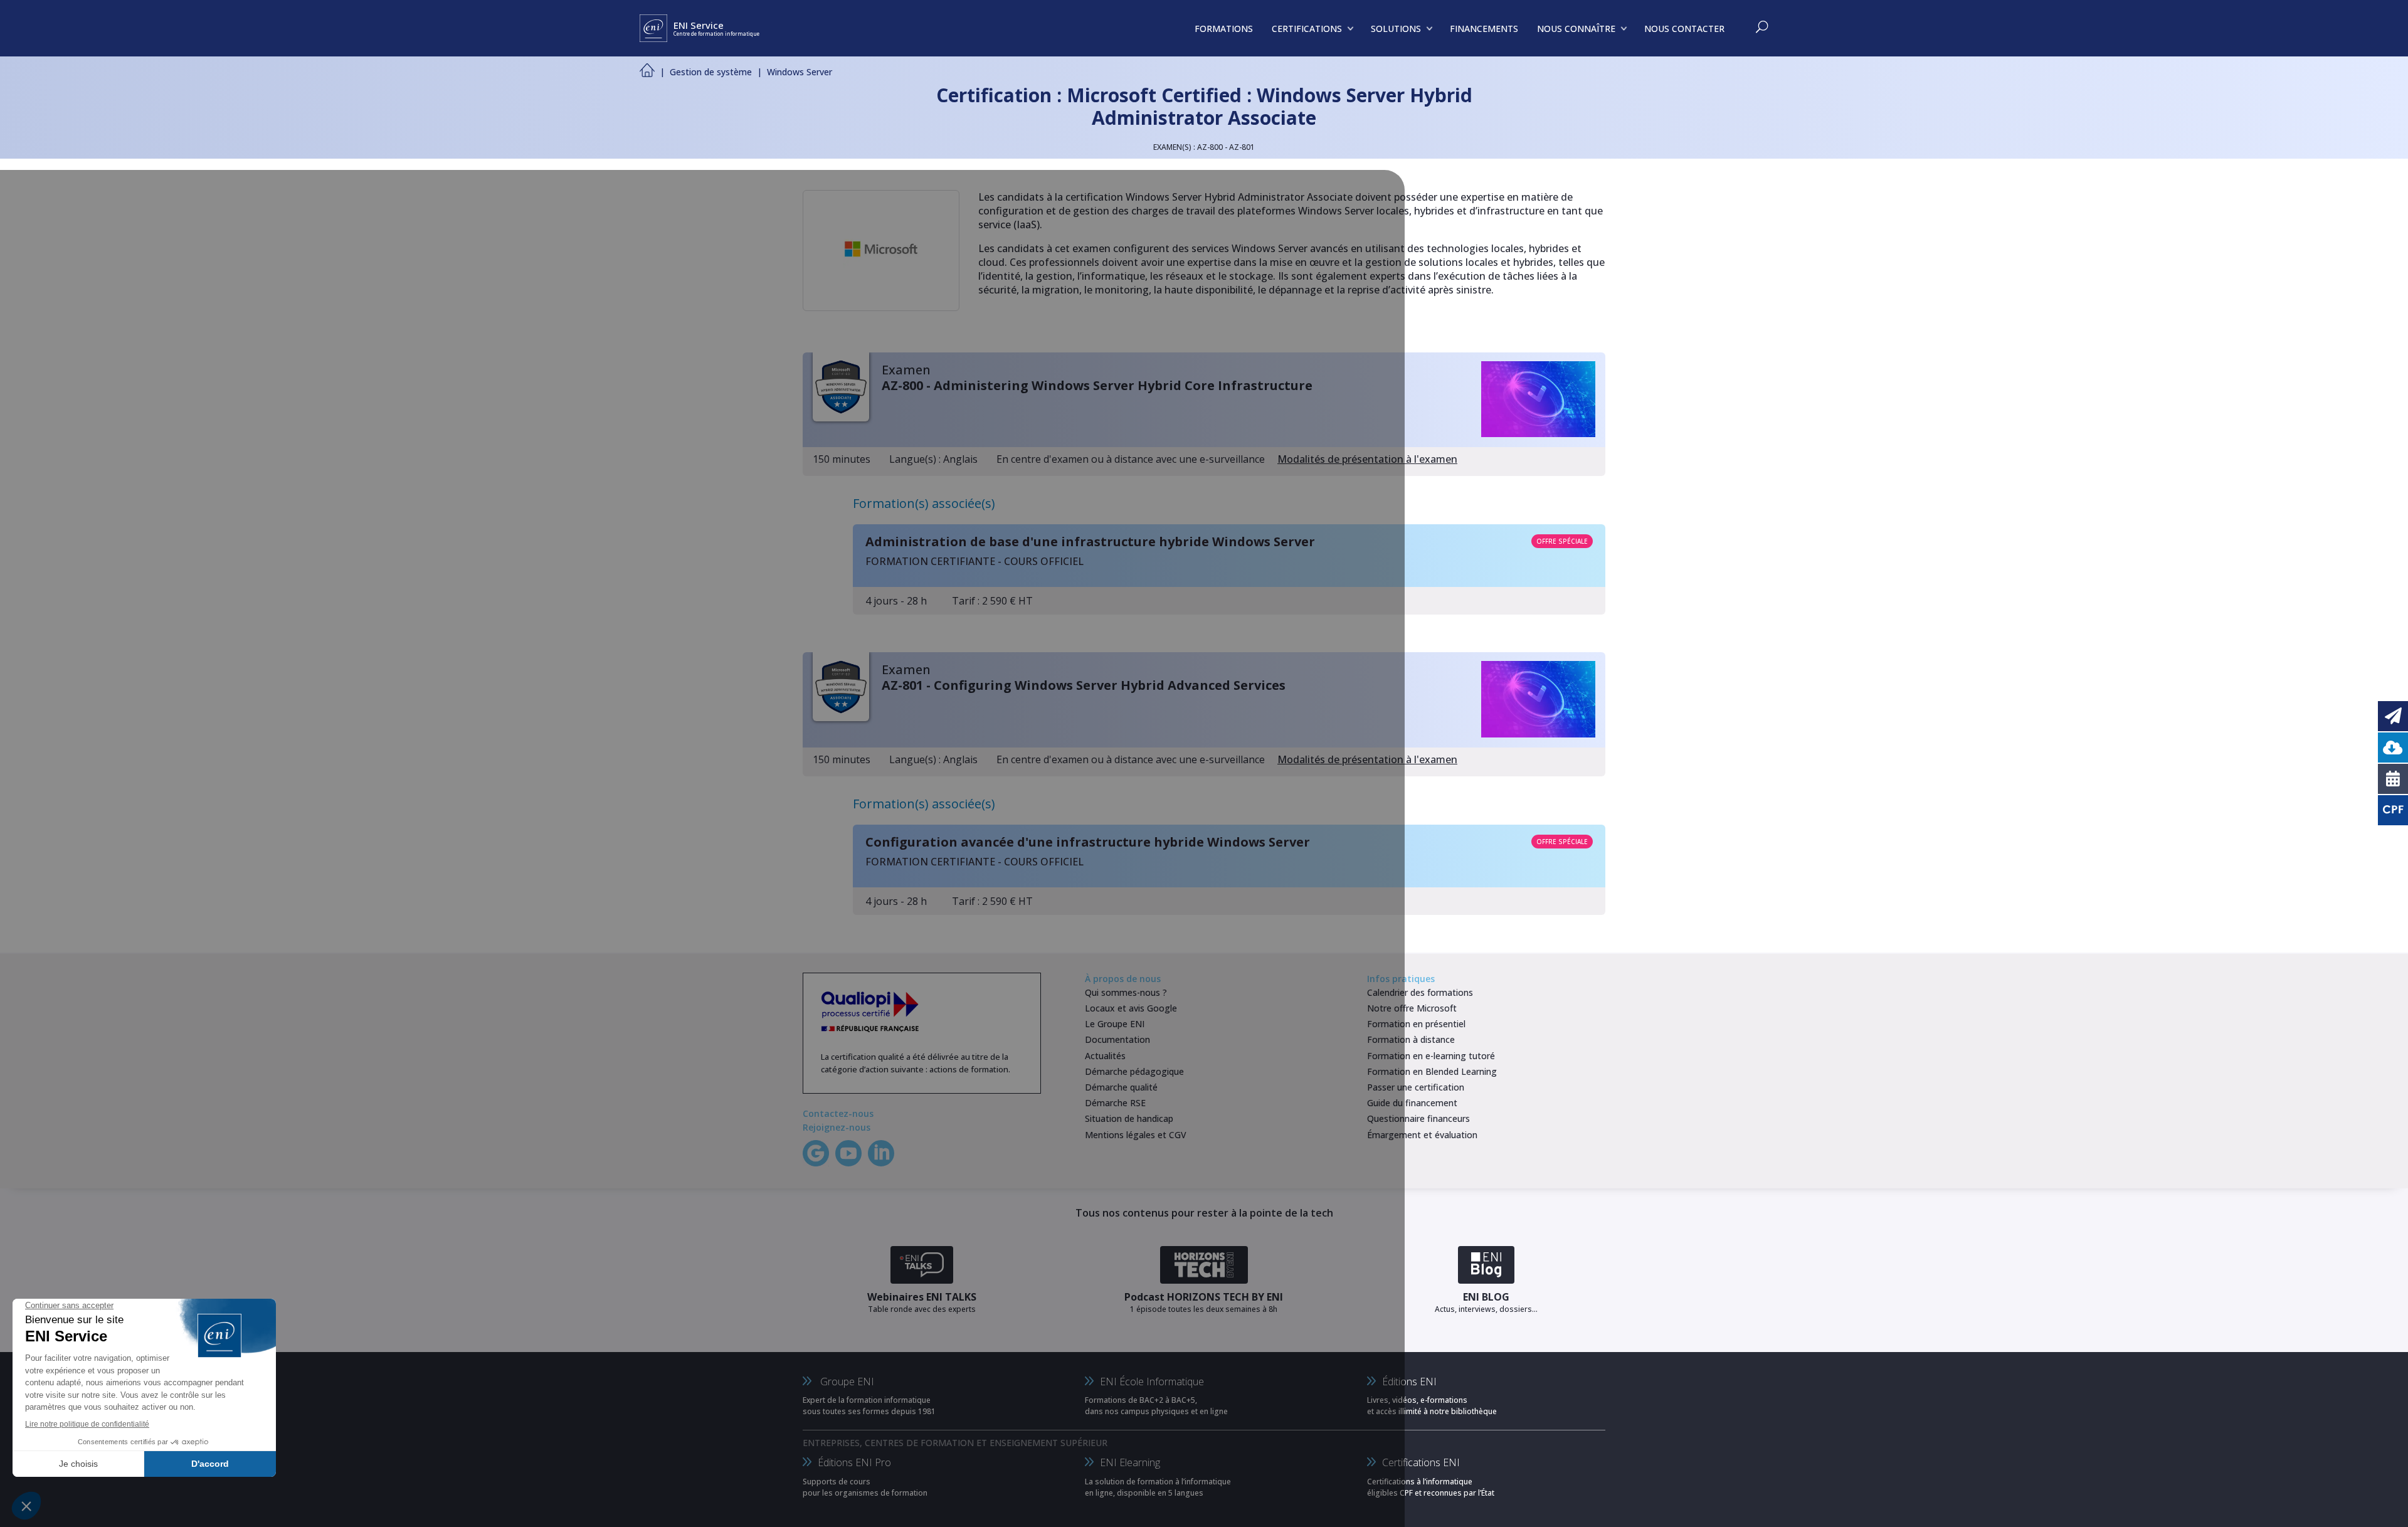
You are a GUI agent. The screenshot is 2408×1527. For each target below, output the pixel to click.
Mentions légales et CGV (1136, 1135)
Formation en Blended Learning (1432, 1071)
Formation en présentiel (1416, 1024)
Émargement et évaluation (1422, 1135)
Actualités (1105, 1056)
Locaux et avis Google (1131, 1008)
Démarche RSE (1115, 1103)
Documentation (1117, 1039)
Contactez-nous (838, 1113)
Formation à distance (1411, 1039)
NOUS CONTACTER (1684, 29)
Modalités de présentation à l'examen (1367, 459)
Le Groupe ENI (1115, 1024)
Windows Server (800, 72)
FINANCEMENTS (1484, 29)
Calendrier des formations (1420, 992)
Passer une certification (1416, 1087)
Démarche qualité (1121, 1087)
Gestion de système (711, 72)
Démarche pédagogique (1134, 1071)
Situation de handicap (1129, 1118)
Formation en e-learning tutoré (1431, 1056)
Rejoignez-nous (837, 1127)
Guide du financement (1412, 1103)
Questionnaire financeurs (1418, 1118)
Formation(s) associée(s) (924, 503)
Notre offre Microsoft (1412, 1008)
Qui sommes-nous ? (1126, 992)
